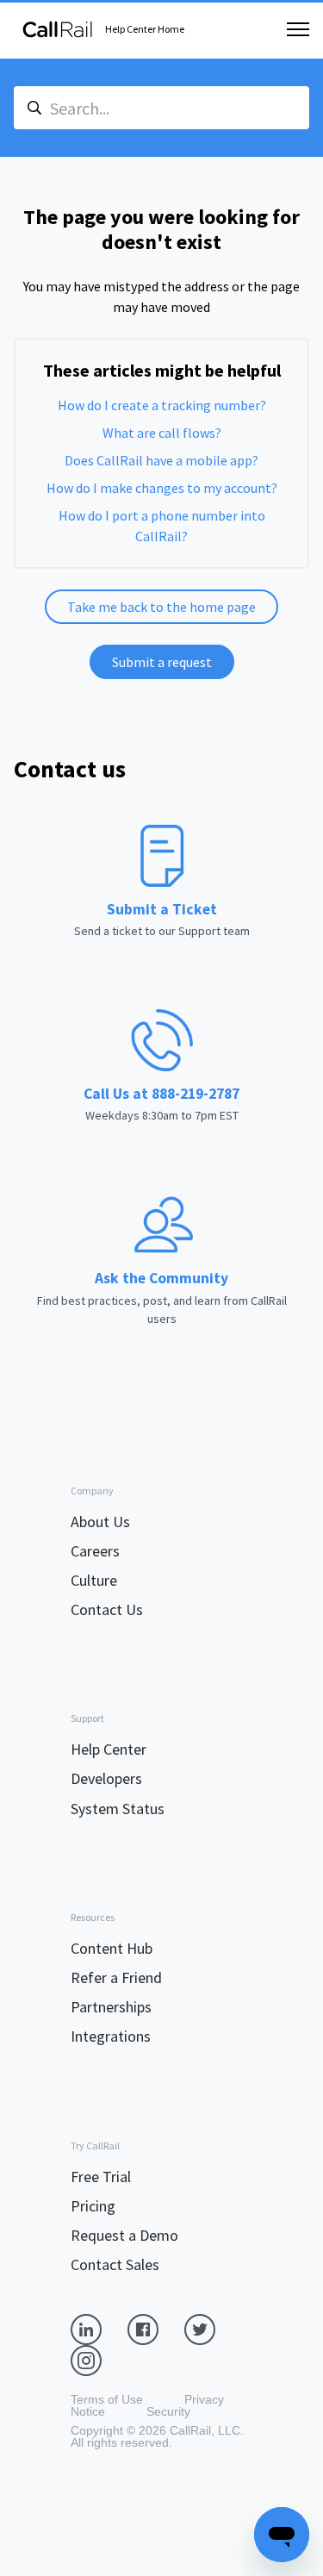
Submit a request (162, 662)
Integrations (111, 2036)
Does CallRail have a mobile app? (161, 460)
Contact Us (107, 1609)
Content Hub (112, 1948)
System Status (118, 1809)
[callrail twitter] (213, 2329)
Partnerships (111, 2007)
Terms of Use (107, 2399)
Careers (95, 1551)
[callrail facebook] (156, 2329)
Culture (94, 1580)
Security (168, 2411)
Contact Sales (115, 2264)
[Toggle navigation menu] (298, 29)
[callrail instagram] (99, 2360)
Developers (106, 1778)
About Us (100, 1522)
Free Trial (101, 2177)
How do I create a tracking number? (162, 405)
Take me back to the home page (161, 607)
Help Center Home (145, 29)
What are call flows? (162, 433)
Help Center (109, 1749)
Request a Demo (124, 2235)
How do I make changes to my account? (162, 488)
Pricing (93, 2206)
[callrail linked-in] (99, 2329)
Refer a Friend (116, 1977)
